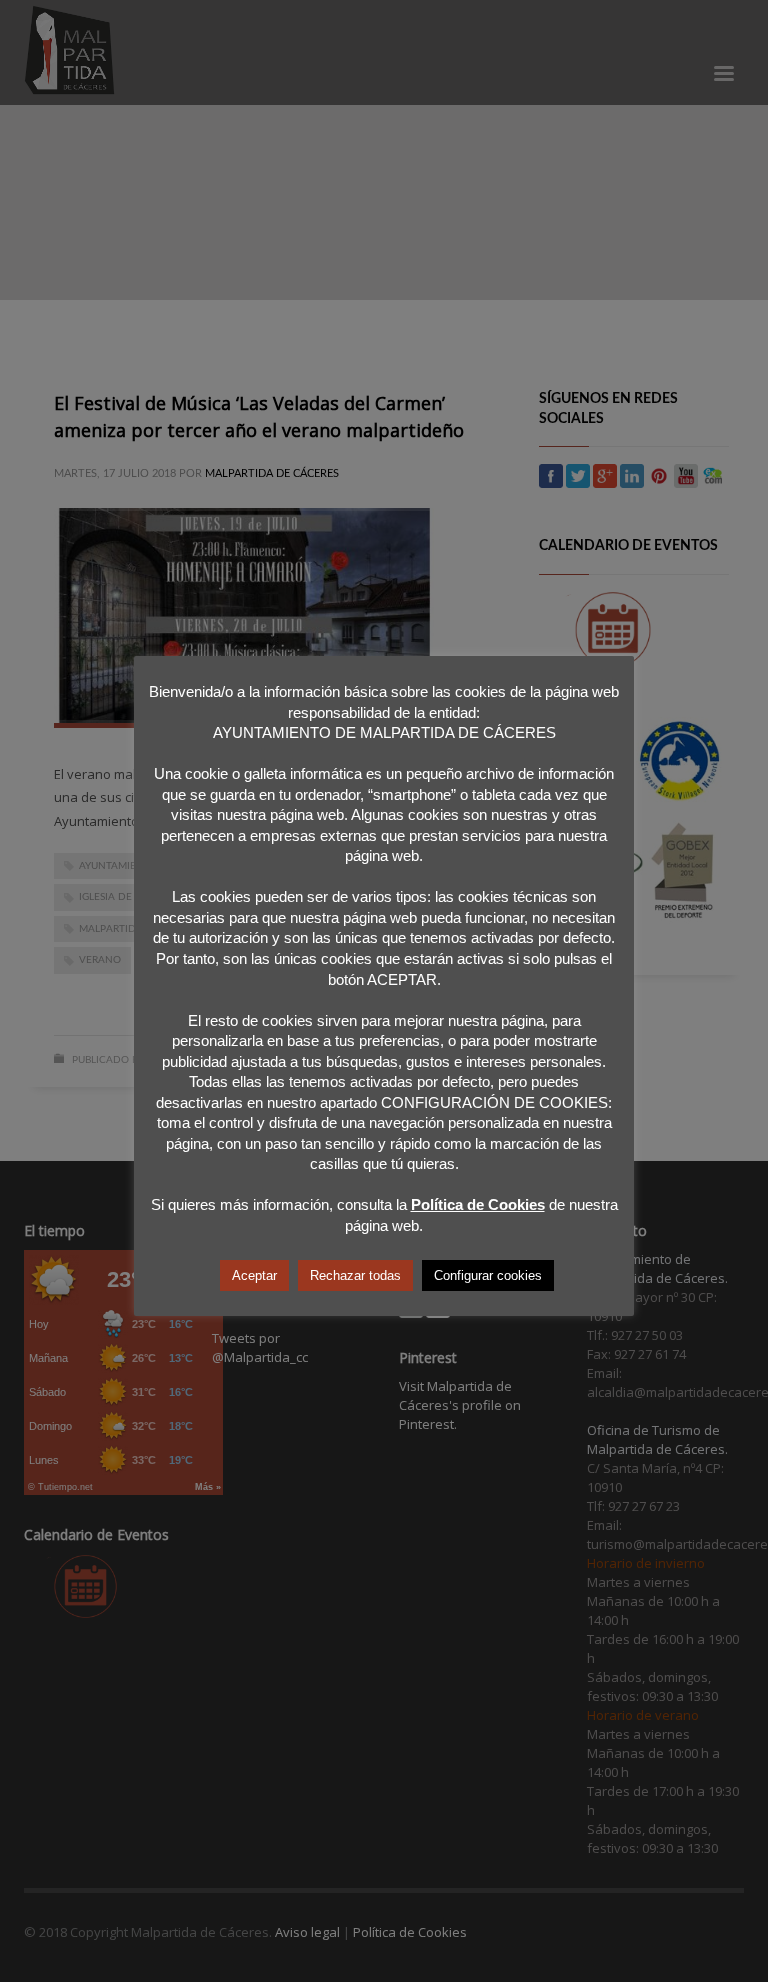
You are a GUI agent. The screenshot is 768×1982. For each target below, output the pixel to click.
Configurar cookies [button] (488, 1275)
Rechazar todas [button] (355, 1275)
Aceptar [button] (254, 1275)
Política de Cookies (478, 1204)
